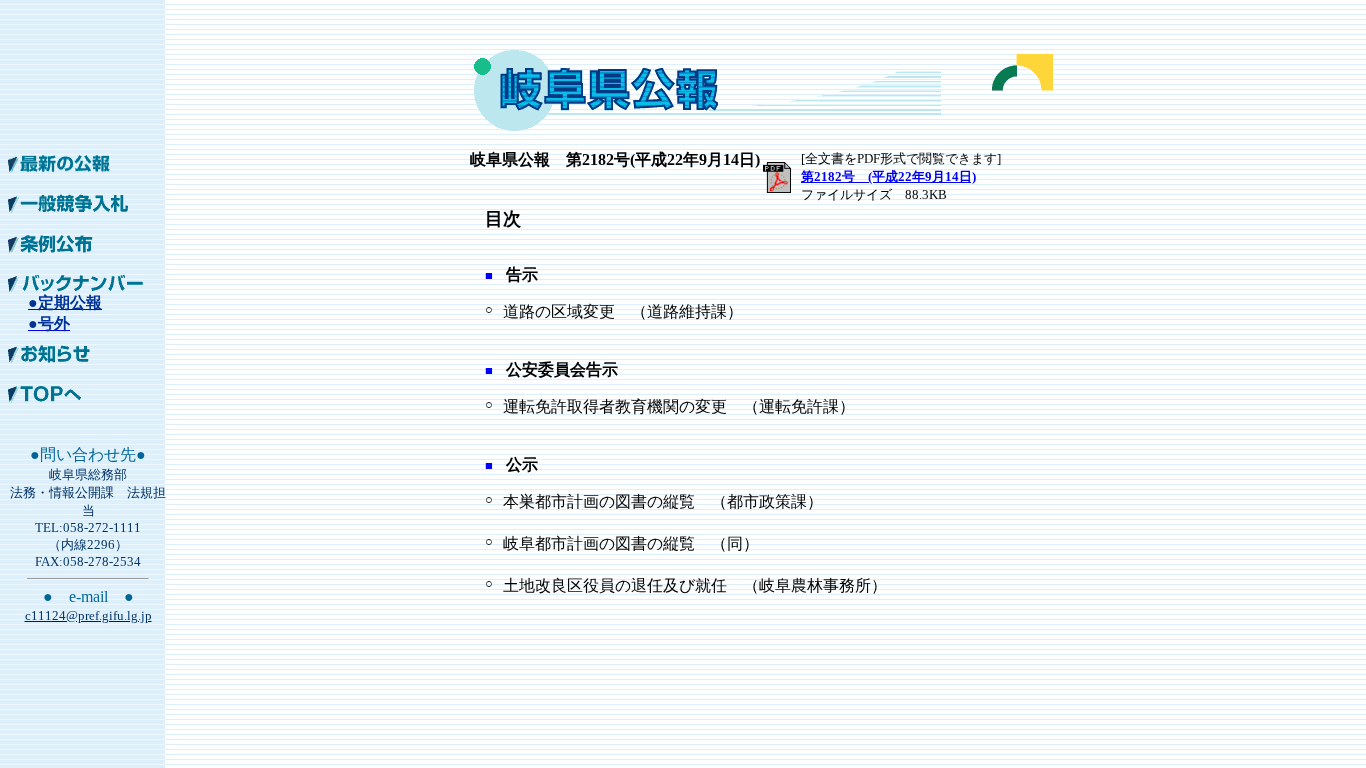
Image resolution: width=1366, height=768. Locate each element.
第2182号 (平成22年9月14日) (888, 176)
